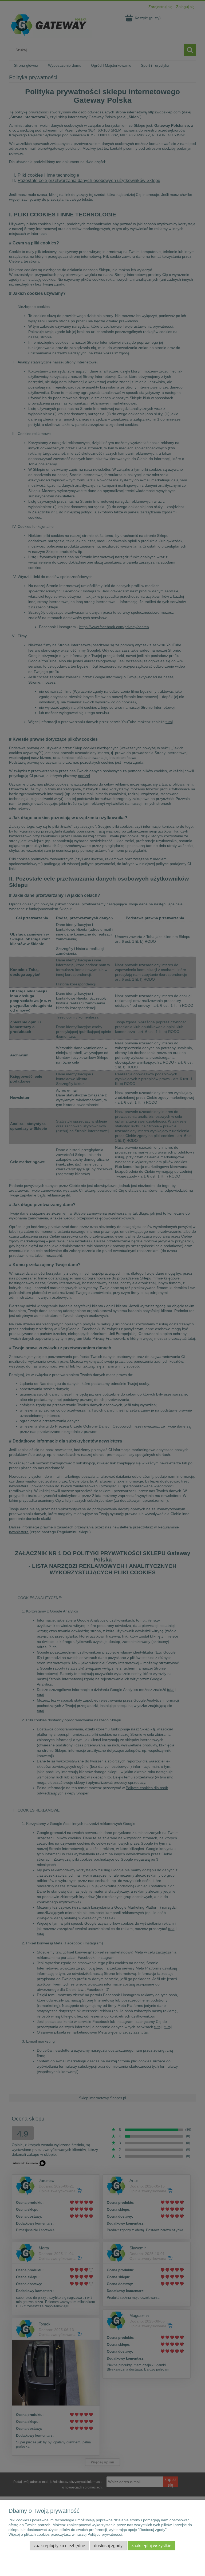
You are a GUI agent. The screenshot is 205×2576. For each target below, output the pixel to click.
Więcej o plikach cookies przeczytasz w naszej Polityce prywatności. (66, 2534)
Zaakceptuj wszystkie (151, 2546)
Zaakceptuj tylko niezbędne (59, 2546)
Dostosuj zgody (108, 2546)
